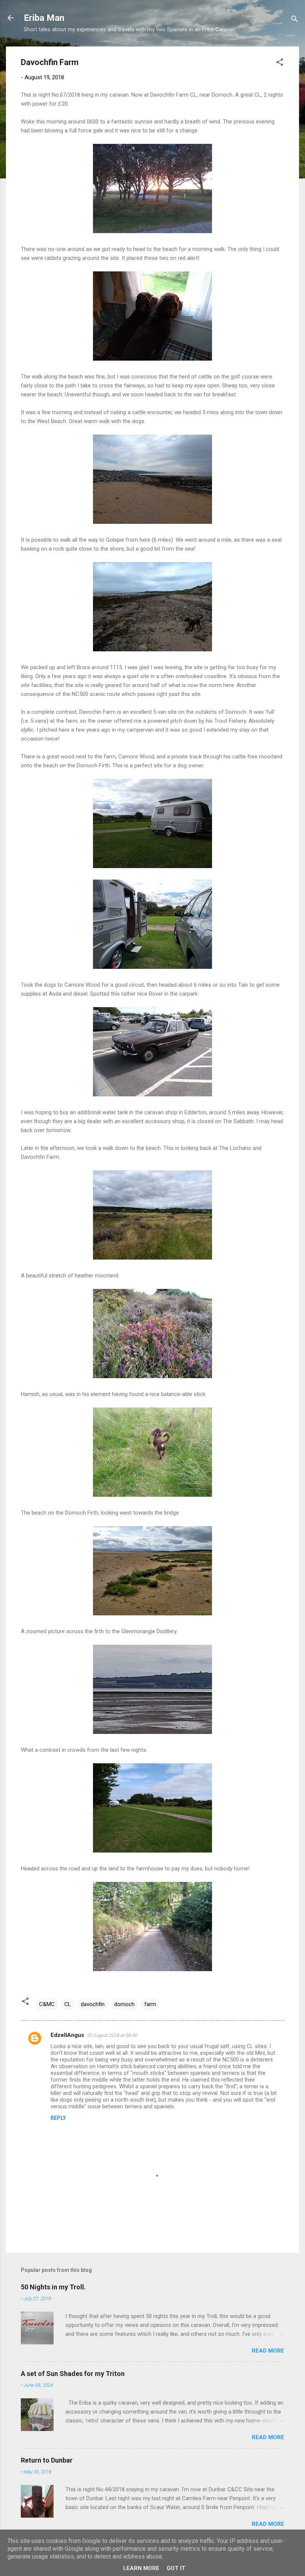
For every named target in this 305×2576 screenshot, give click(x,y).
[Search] (295, 20)
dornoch (124, 2004)
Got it (176, 2568)
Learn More (141, 2568)
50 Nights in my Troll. (53, 2287)
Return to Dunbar (47, 2460)
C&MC (47, 2004)
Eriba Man (44, 18)
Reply (58, 2118)
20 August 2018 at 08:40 (112, 2035)
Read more (268, 2351)
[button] (280, 63)
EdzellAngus (67, 2035)
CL (68, 2004)
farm (150, 2004)
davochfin (93, 2004)
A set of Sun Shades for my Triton (73, 2374)
